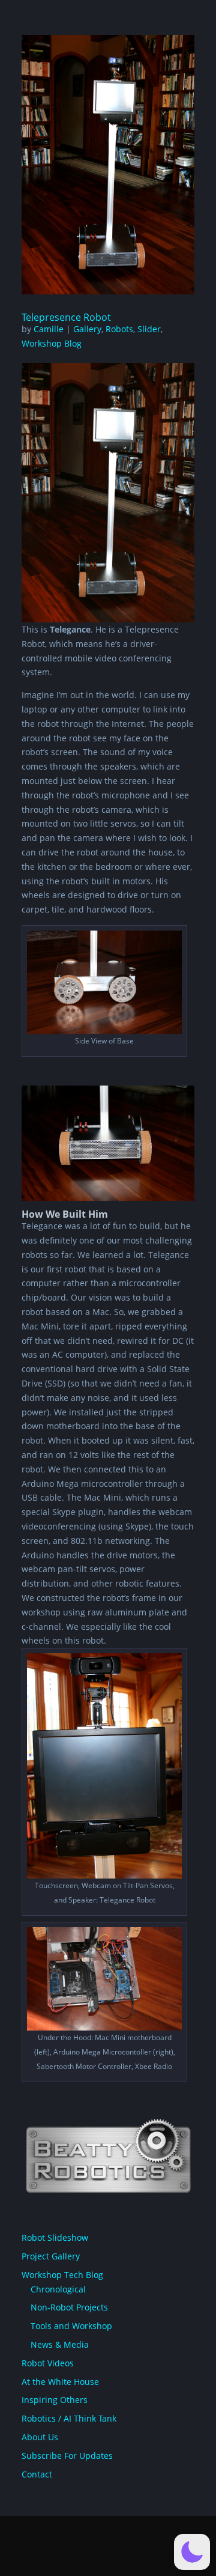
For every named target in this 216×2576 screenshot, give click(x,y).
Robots (119, 329)
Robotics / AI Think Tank (69, 2418)
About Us (40, 2437)
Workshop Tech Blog (62, 2275)
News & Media (60, 2344)
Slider (149, 329)
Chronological (58, 2289)
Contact (37, 2474)
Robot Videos (48, 2363)
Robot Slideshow (55, 2237)
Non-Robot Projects (69, 2307)
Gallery (87, 329)
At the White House (60, 2382)
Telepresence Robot (66, 317)
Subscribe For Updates (67, 2456)
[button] (192, 2552)
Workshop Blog (52, 343)
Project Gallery (51, 2256)
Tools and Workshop (71, 2326)
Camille (49, 329)
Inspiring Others (55, 2400)
